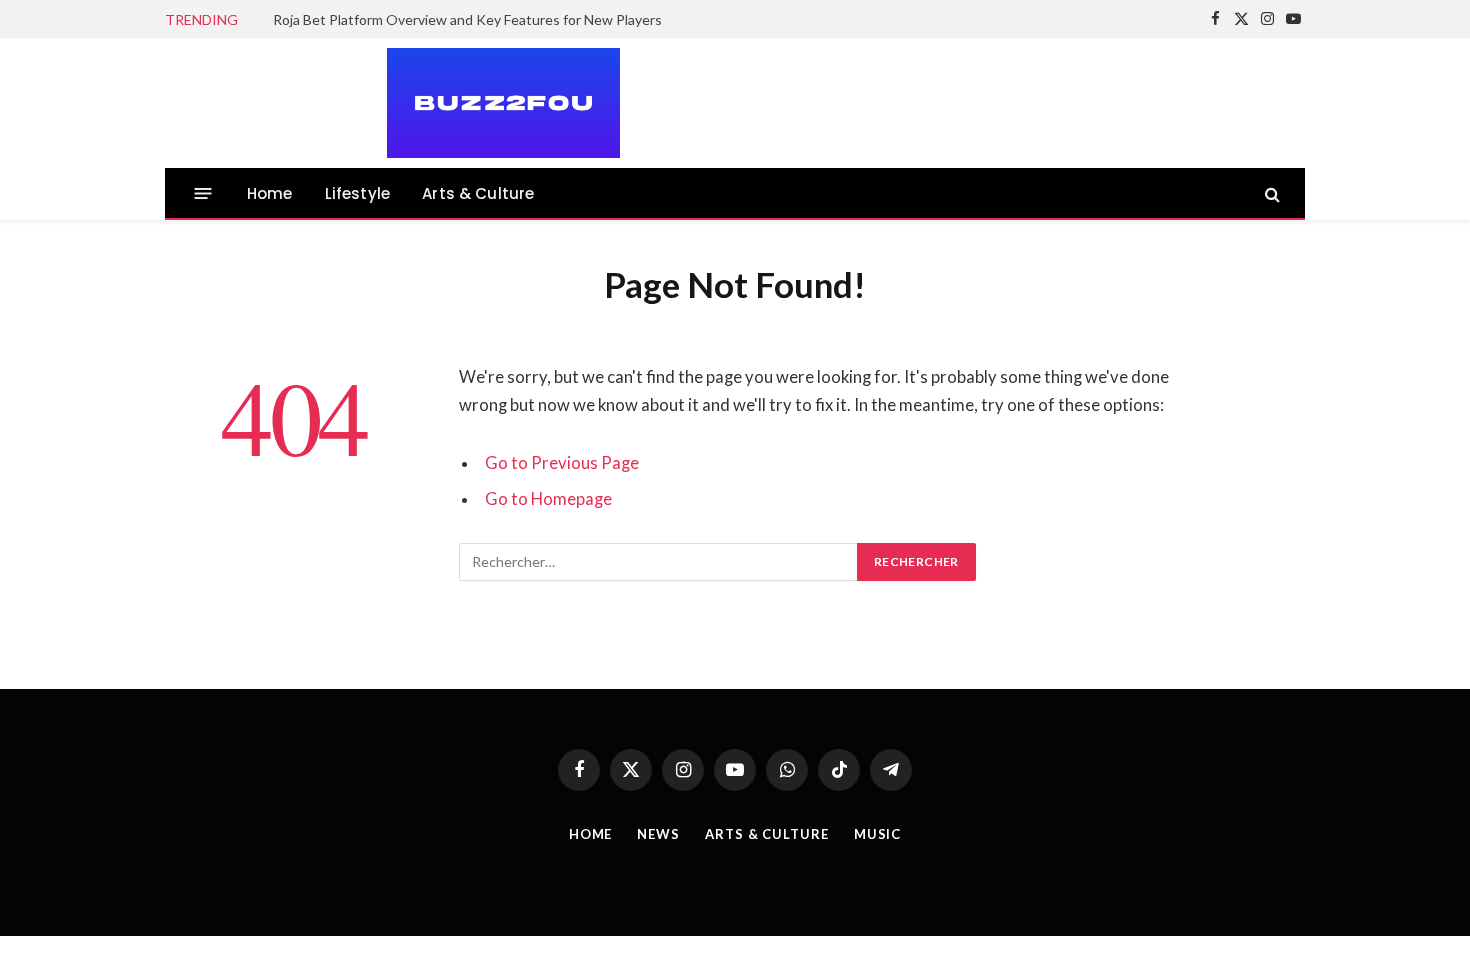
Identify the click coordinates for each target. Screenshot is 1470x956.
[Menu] (203, 193)
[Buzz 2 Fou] (393, 103)
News (658, 834)
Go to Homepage (548, 499)
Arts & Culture (478, 193)
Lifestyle (358, 193)
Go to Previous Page (562, 463)
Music (878, 834)
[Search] (1270, 193)
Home (270, 193)
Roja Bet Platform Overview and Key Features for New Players (467, 19)
